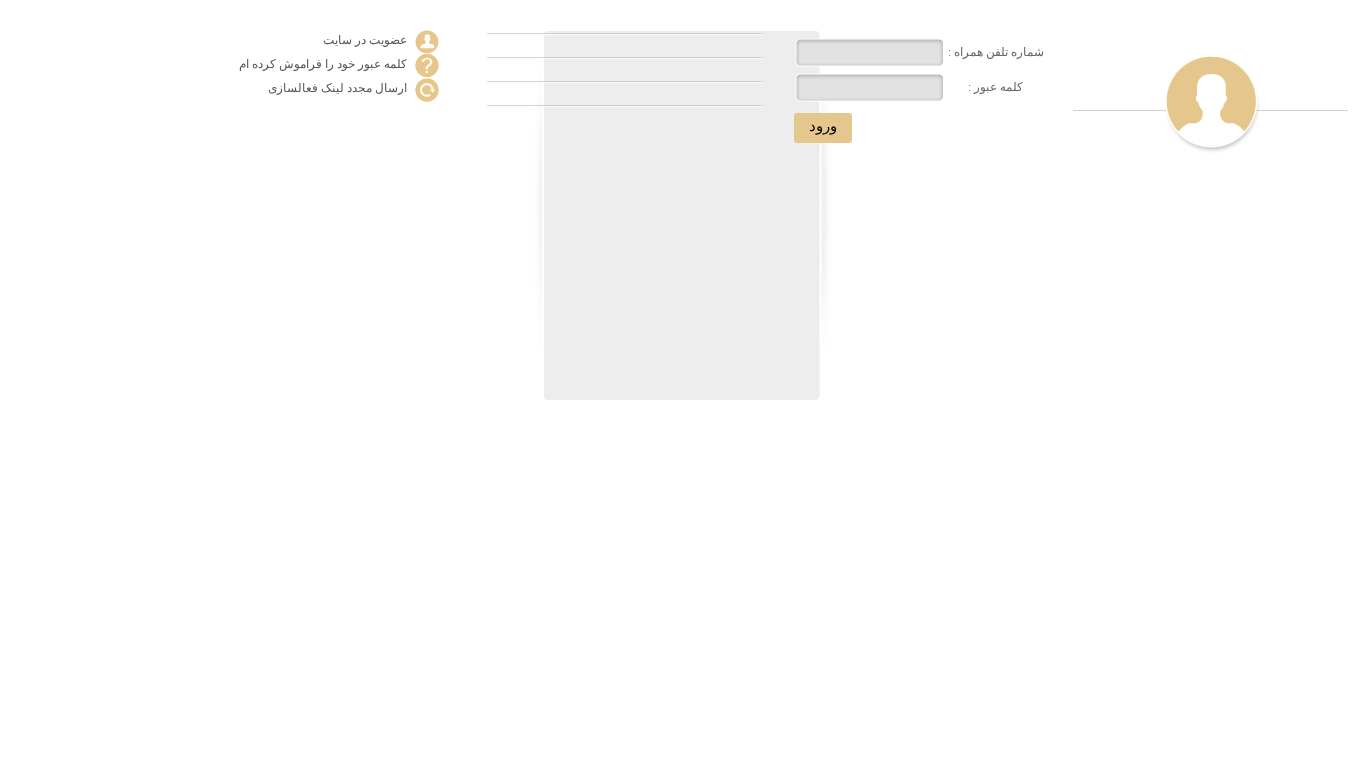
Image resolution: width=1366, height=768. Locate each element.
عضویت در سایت (365, 40)
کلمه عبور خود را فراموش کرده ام (323, 64)
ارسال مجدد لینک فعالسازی (337, 88)
